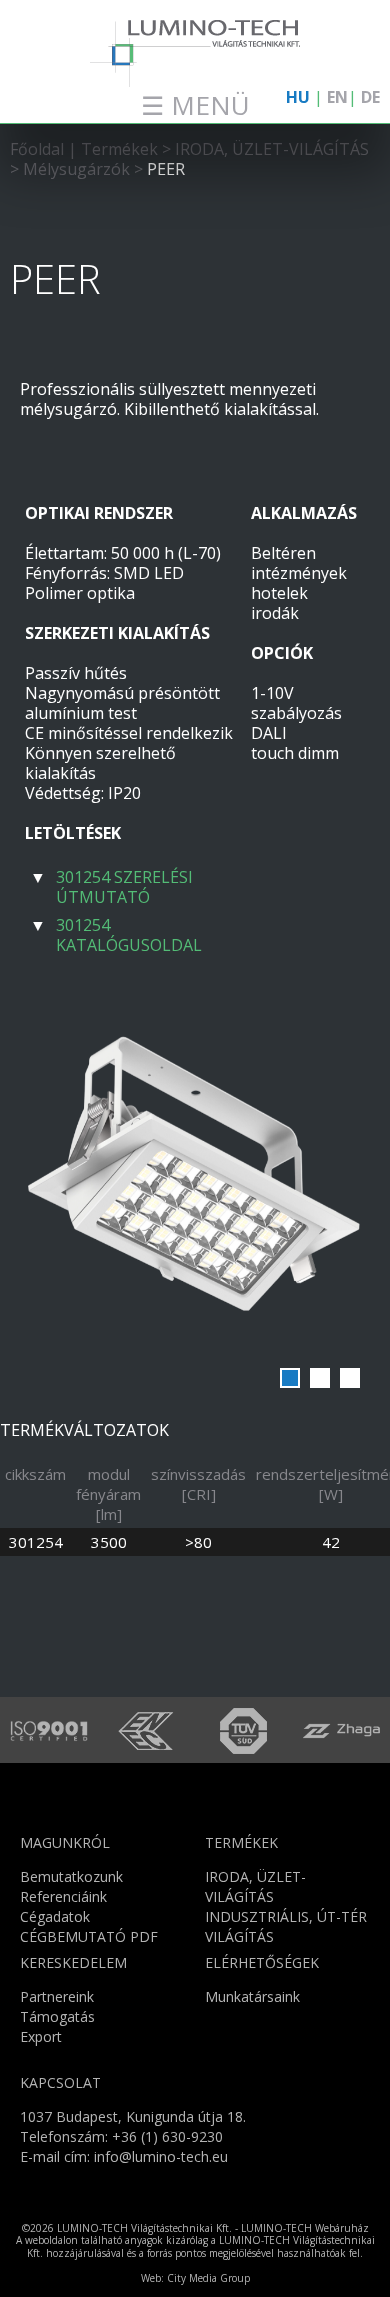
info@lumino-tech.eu (161, 2156)
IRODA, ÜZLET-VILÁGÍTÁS (272, 149)
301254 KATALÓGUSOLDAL (129, 935)
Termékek (121, 149)
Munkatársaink (252, 1996)
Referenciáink (63, 1896)
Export (41, 2036)
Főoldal (37, 149)
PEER (166, 169)
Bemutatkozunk (71, 1876)
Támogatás (57, 2016)
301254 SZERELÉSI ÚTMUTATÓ (124, 887)
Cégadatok (55, 1916)
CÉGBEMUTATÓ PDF (89, 1936)
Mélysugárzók (76, 169)
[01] (195, 1183)
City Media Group (208, 2278)
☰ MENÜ (195, 105)
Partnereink (57, 1996)
